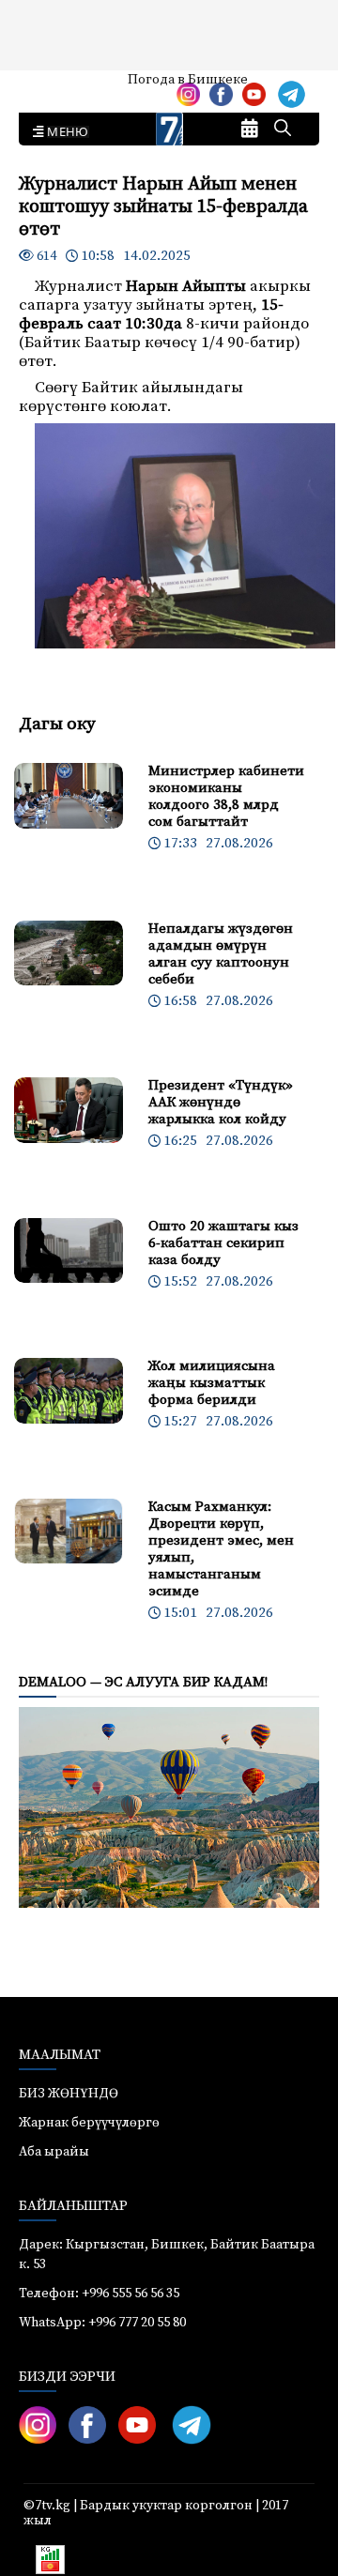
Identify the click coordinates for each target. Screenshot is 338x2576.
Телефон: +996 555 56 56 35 (99, 2294)
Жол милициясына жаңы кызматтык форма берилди (212, 1383)
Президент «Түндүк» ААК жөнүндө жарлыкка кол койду (221, 1102)
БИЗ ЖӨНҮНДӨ (69, 2094)
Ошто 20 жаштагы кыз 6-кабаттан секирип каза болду (223, 1243)
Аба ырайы (45, 86)
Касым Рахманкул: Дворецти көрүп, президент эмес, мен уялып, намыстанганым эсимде (221, 1549)
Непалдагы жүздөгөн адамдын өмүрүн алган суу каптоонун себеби (221, 954)
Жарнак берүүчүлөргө (89, 2123)
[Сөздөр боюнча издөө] (283, 130)
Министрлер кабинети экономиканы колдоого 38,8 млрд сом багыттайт (226, 796)
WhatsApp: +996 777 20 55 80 (102, 2323)
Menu (64, 132)
